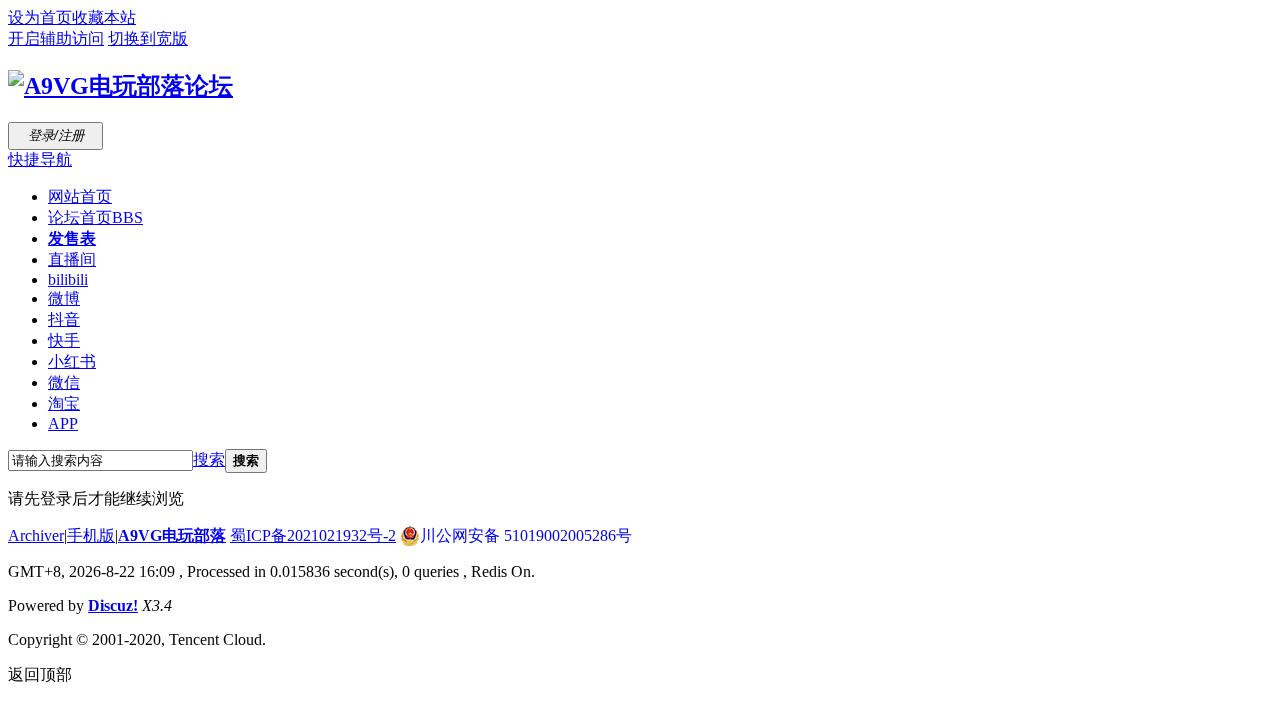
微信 (64, 382)
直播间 (72, 259)
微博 (64, 298)
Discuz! (113, 605)
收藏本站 (104, 17)
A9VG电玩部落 (172, 535)
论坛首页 (95, 217)
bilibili (68, 279)
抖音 (64, 319)
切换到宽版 (148, 38)
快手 (64, 340)
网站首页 (80, 196)
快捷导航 (40, 159)
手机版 (91, 535)
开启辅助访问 (56, 38)
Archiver (36, 535)
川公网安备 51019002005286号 (526, 535)
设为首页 (40, 17)
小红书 (72, 361)
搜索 (209, 459)
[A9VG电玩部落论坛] (120, 86)
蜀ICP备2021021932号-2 (313, 535)
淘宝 (64, 403)
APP (63, 423)
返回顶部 (40, 674)
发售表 (72, 238)
